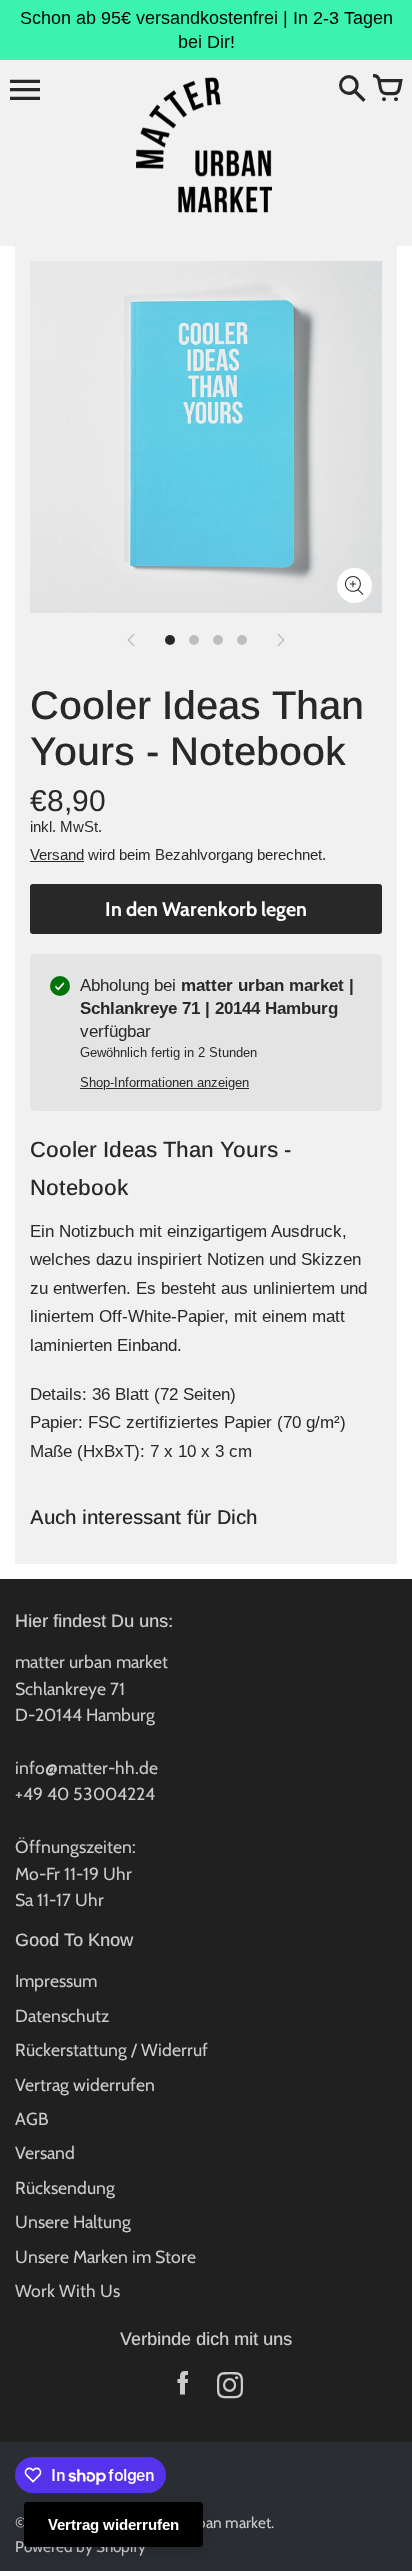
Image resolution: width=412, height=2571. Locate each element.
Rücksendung (65, 2187)
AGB (32, 2118)
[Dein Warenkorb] (387, 90)
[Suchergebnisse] (352, 90)
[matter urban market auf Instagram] (229, 2389)
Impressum (56, 1980)
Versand (57, 854)
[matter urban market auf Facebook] (182, 2389)
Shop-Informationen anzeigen (164, 1082)
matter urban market (204, 2522)
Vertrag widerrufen (85, 2084)
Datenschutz (62, 2015)
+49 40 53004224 (85, 1793)
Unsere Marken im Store (105, 2256)
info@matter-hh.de (86, 1767)
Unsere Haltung (73, 2221)
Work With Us (67, 2290)
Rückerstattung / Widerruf (111, 2049)
